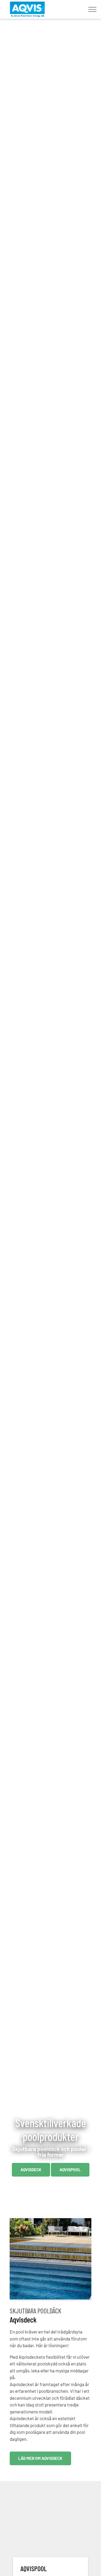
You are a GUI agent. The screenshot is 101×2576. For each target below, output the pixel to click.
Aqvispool (70, 2170)
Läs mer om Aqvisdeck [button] (40, 2458)
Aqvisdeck (31, 2170)
